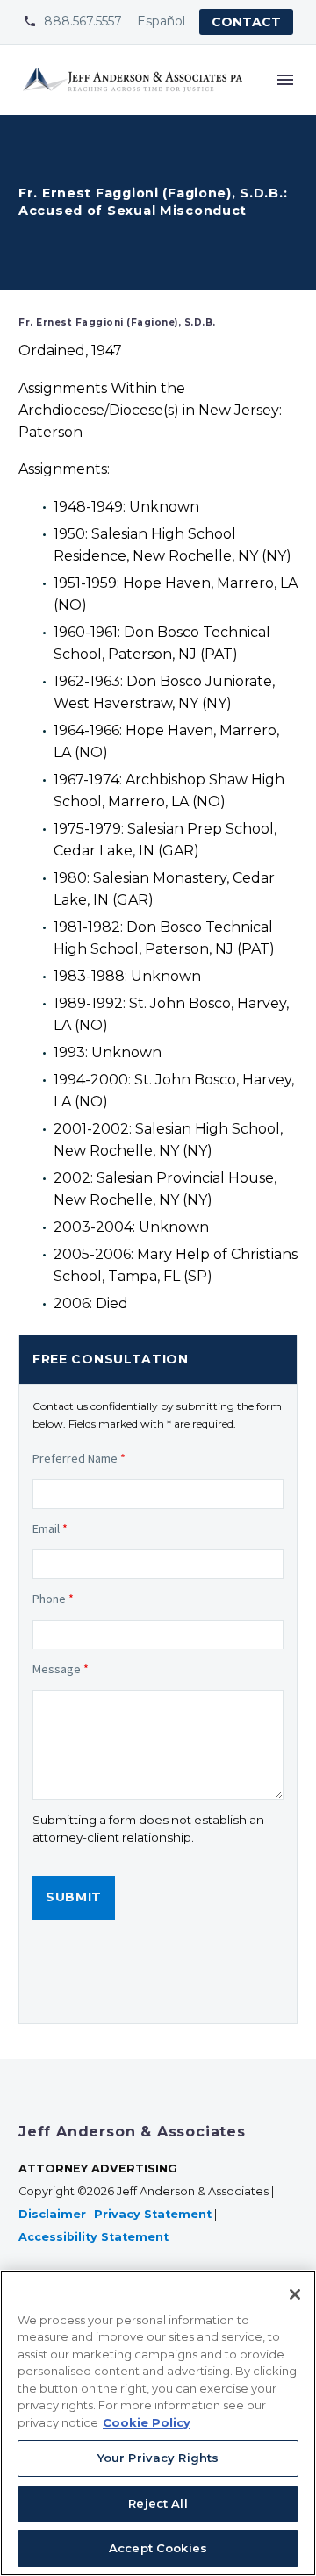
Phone (53, 1599)
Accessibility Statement (95, 2237)
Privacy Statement (153, 2214)
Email (50, 1528)
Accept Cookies (158, 2548)
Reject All (158, 2503)
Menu (285, 80)
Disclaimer (52, 2214)
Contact (246, 22)
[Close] (295, 2294)
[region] (158, 2423)
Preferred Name (79, 1458)
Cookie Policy (147, 2422)
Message (61, 1669)
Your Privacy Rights (158, 2458)
